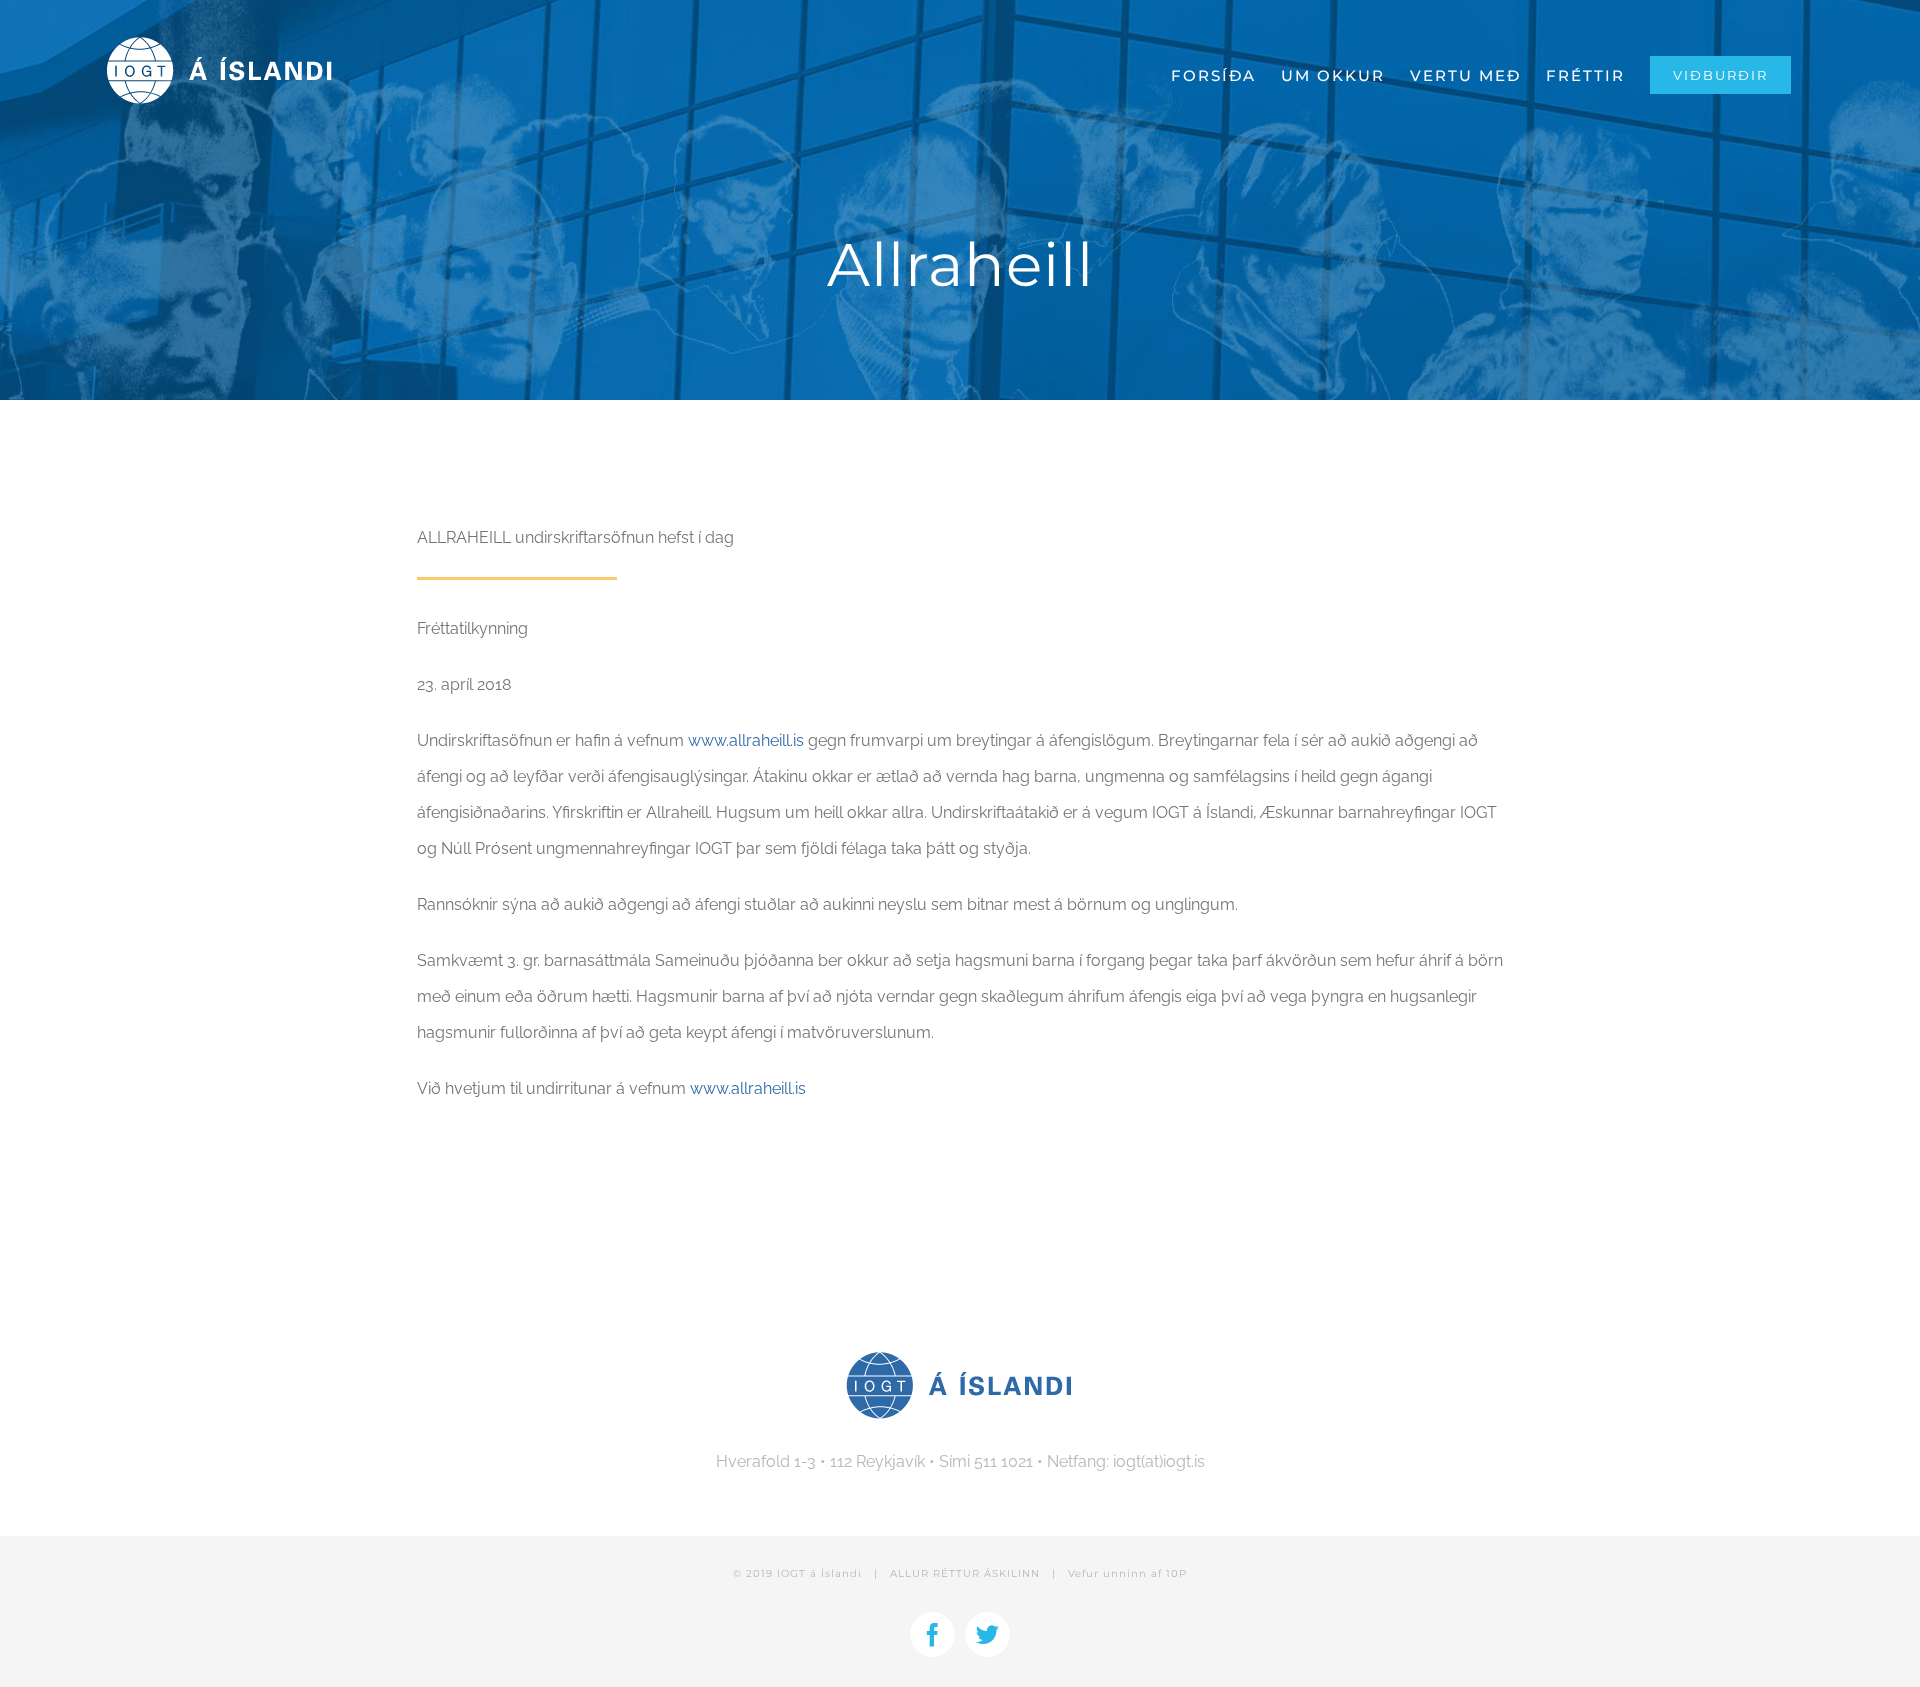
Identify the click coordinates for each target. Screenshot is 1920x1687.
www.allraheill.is (746, 740)
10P (1176, 1573)
